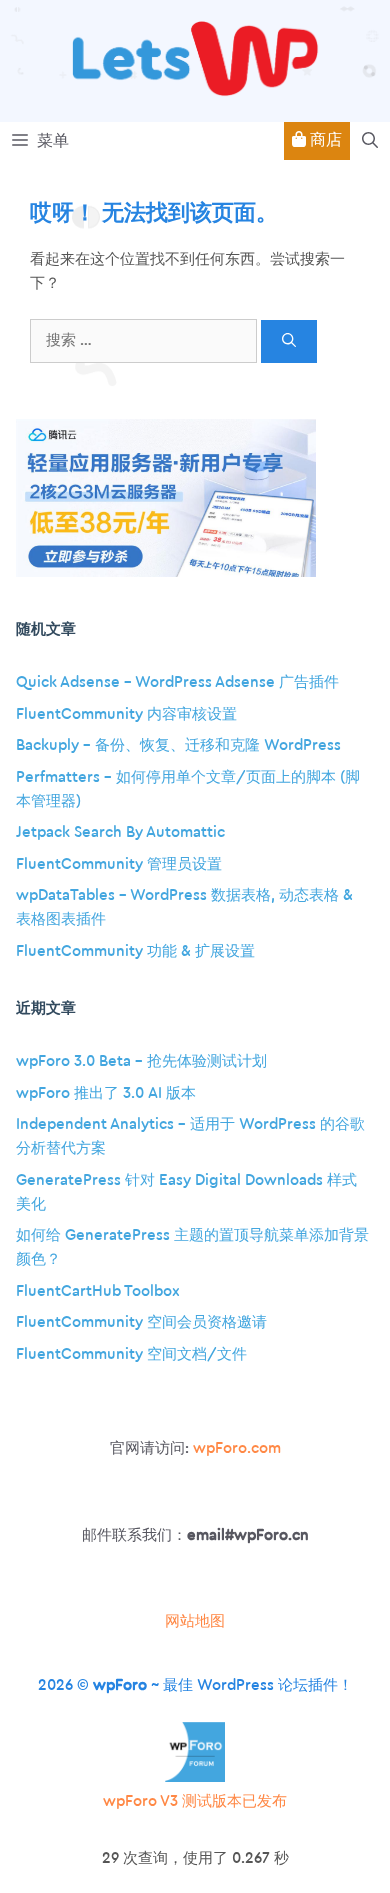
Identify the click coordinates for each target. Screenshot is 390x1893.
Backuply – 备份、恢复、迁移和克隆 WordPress (178, 745)
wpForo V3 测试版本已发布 (195, 1801)
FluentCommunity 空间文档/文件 (131, 1354)
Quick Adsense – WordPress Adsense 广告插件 (177, 682)
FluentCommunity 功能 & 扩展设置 (135, 951)
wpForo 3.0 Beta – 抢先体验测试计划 (141, 1061)
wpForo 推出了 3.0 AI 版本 (106, 1093)
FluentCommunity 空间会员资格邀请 (141, 1322)
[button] (370, 141)
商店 (324, 140)
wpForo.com (237, 1448)
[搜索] (289, 341)
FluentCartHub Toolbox (98, 1291)
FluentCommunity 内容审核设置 (126, 714)
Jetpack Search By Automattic (120, 832)
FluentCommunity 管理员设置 (119, 864)
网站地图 (195, 1621)
